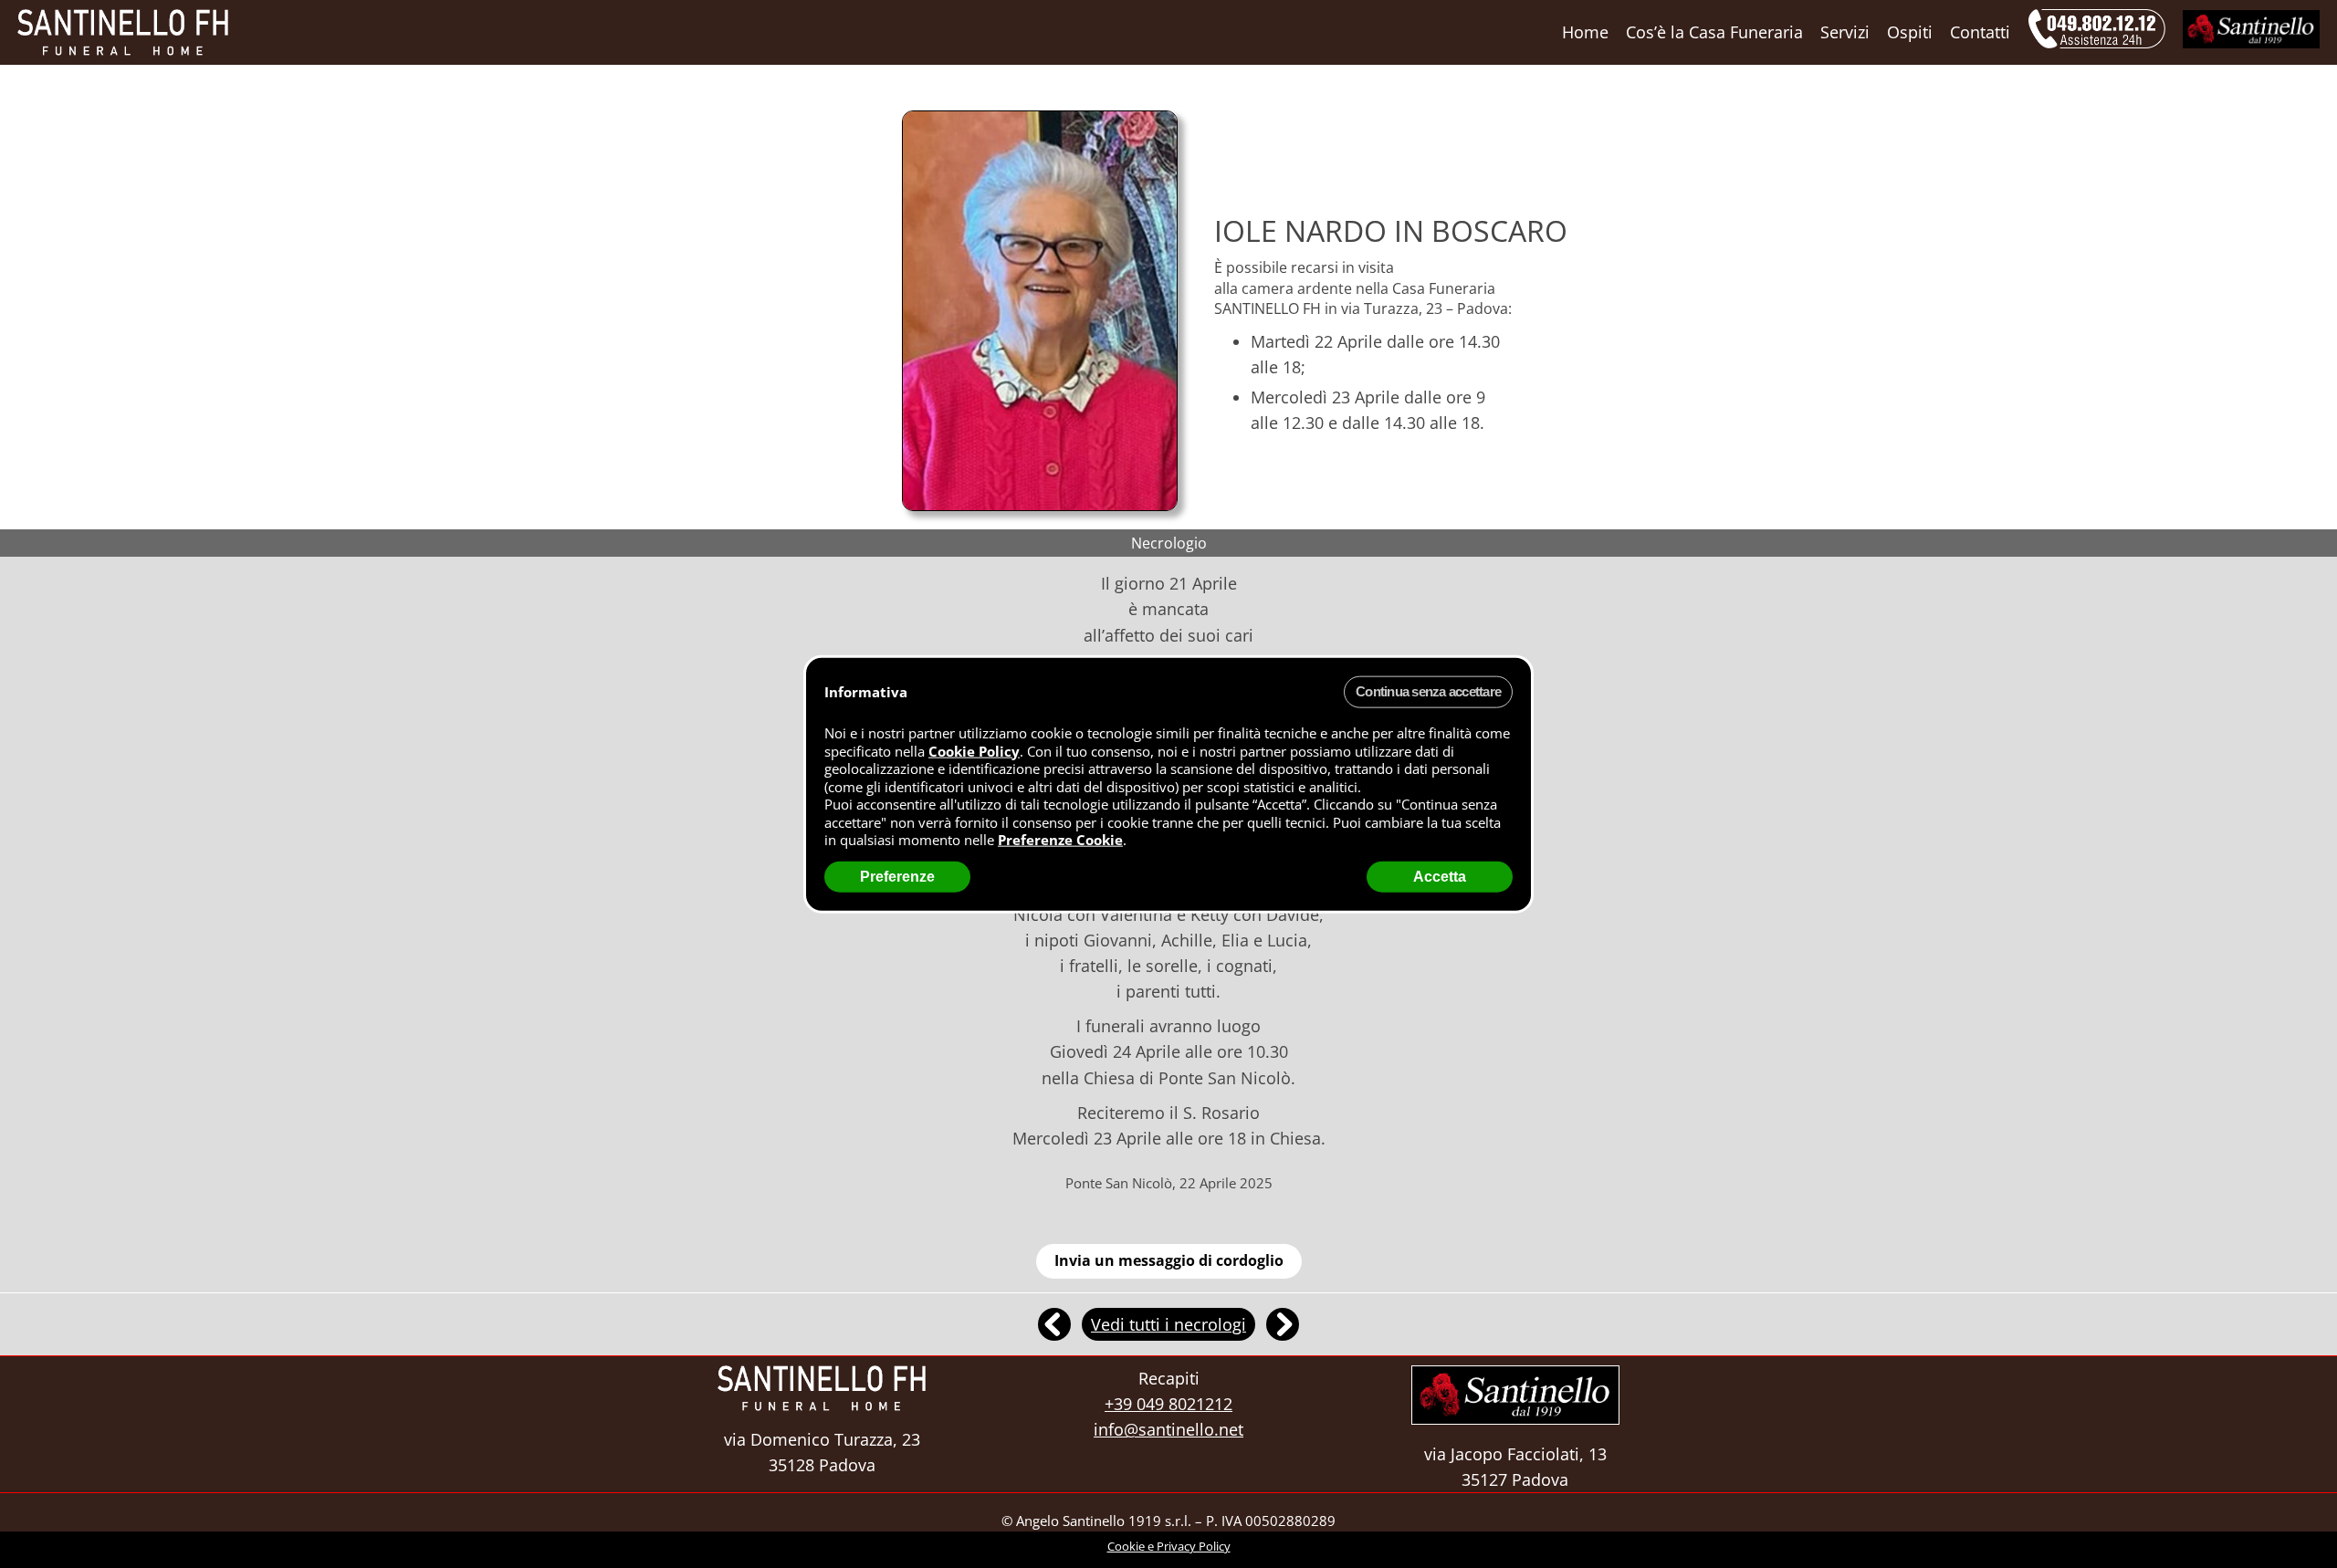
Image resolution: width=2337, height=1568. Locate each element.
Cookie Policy (974, 750)
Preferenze (897, 876)
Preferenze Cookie (1060, 840)
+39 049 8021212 (1168, 1404)
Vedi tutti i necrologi (1168, 1324)
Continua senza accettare (1428, 691)
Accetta (1440, 876)
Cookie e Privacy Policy (1169, 1546)
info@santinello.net (1168, 1429)
